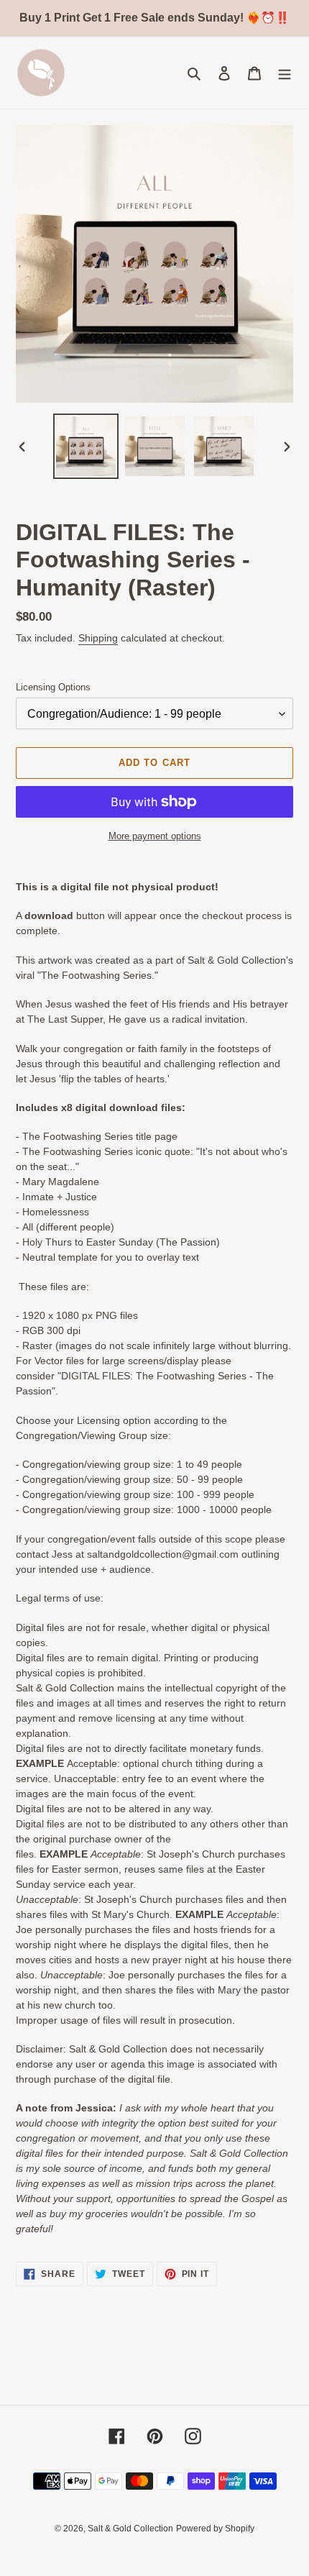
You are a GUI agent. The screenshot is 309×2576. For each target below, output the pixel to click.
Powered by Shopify (215, 2529)
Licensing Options (53, 687)
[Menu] (285, 73)
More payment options (155, 836)
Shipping (98, 638)
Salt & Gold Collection (130, 2529)
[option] (86, 446)
